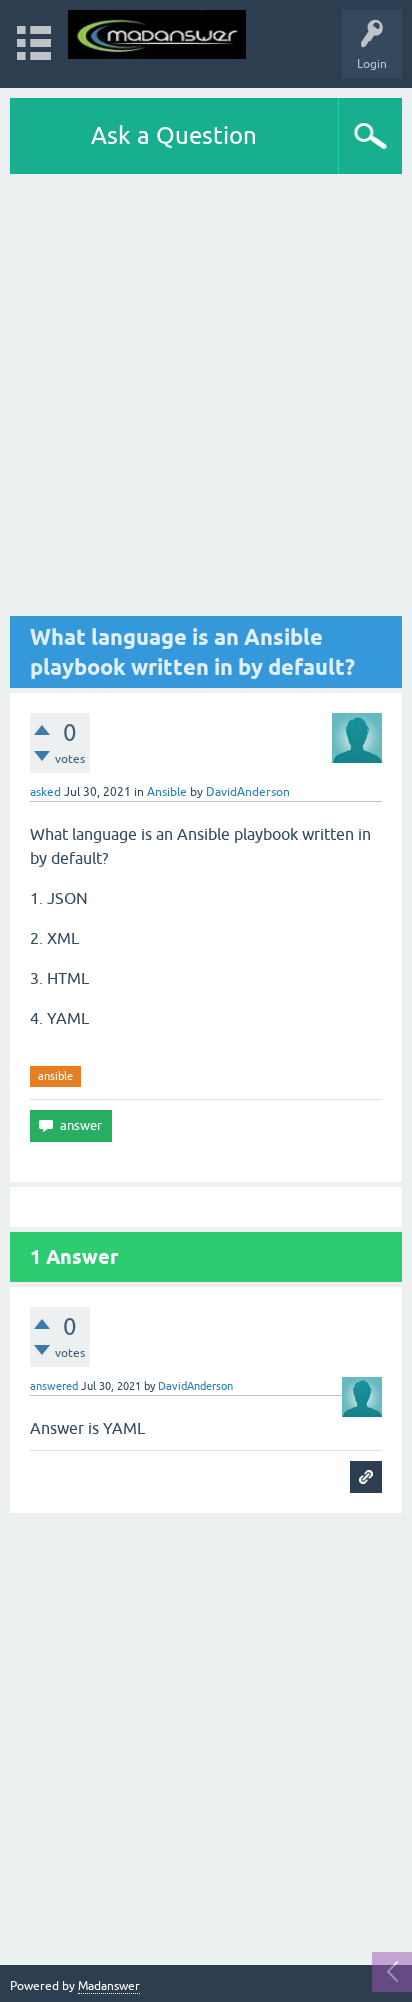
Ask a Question (174, 135)
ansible (55, 1076)
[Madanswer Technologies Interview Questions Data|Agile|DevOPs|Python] (157, 34)
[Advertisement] (206, 395)
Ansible (167, 792)
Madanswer (109, 1986)
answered (54, 1386)
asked (45, 792)
